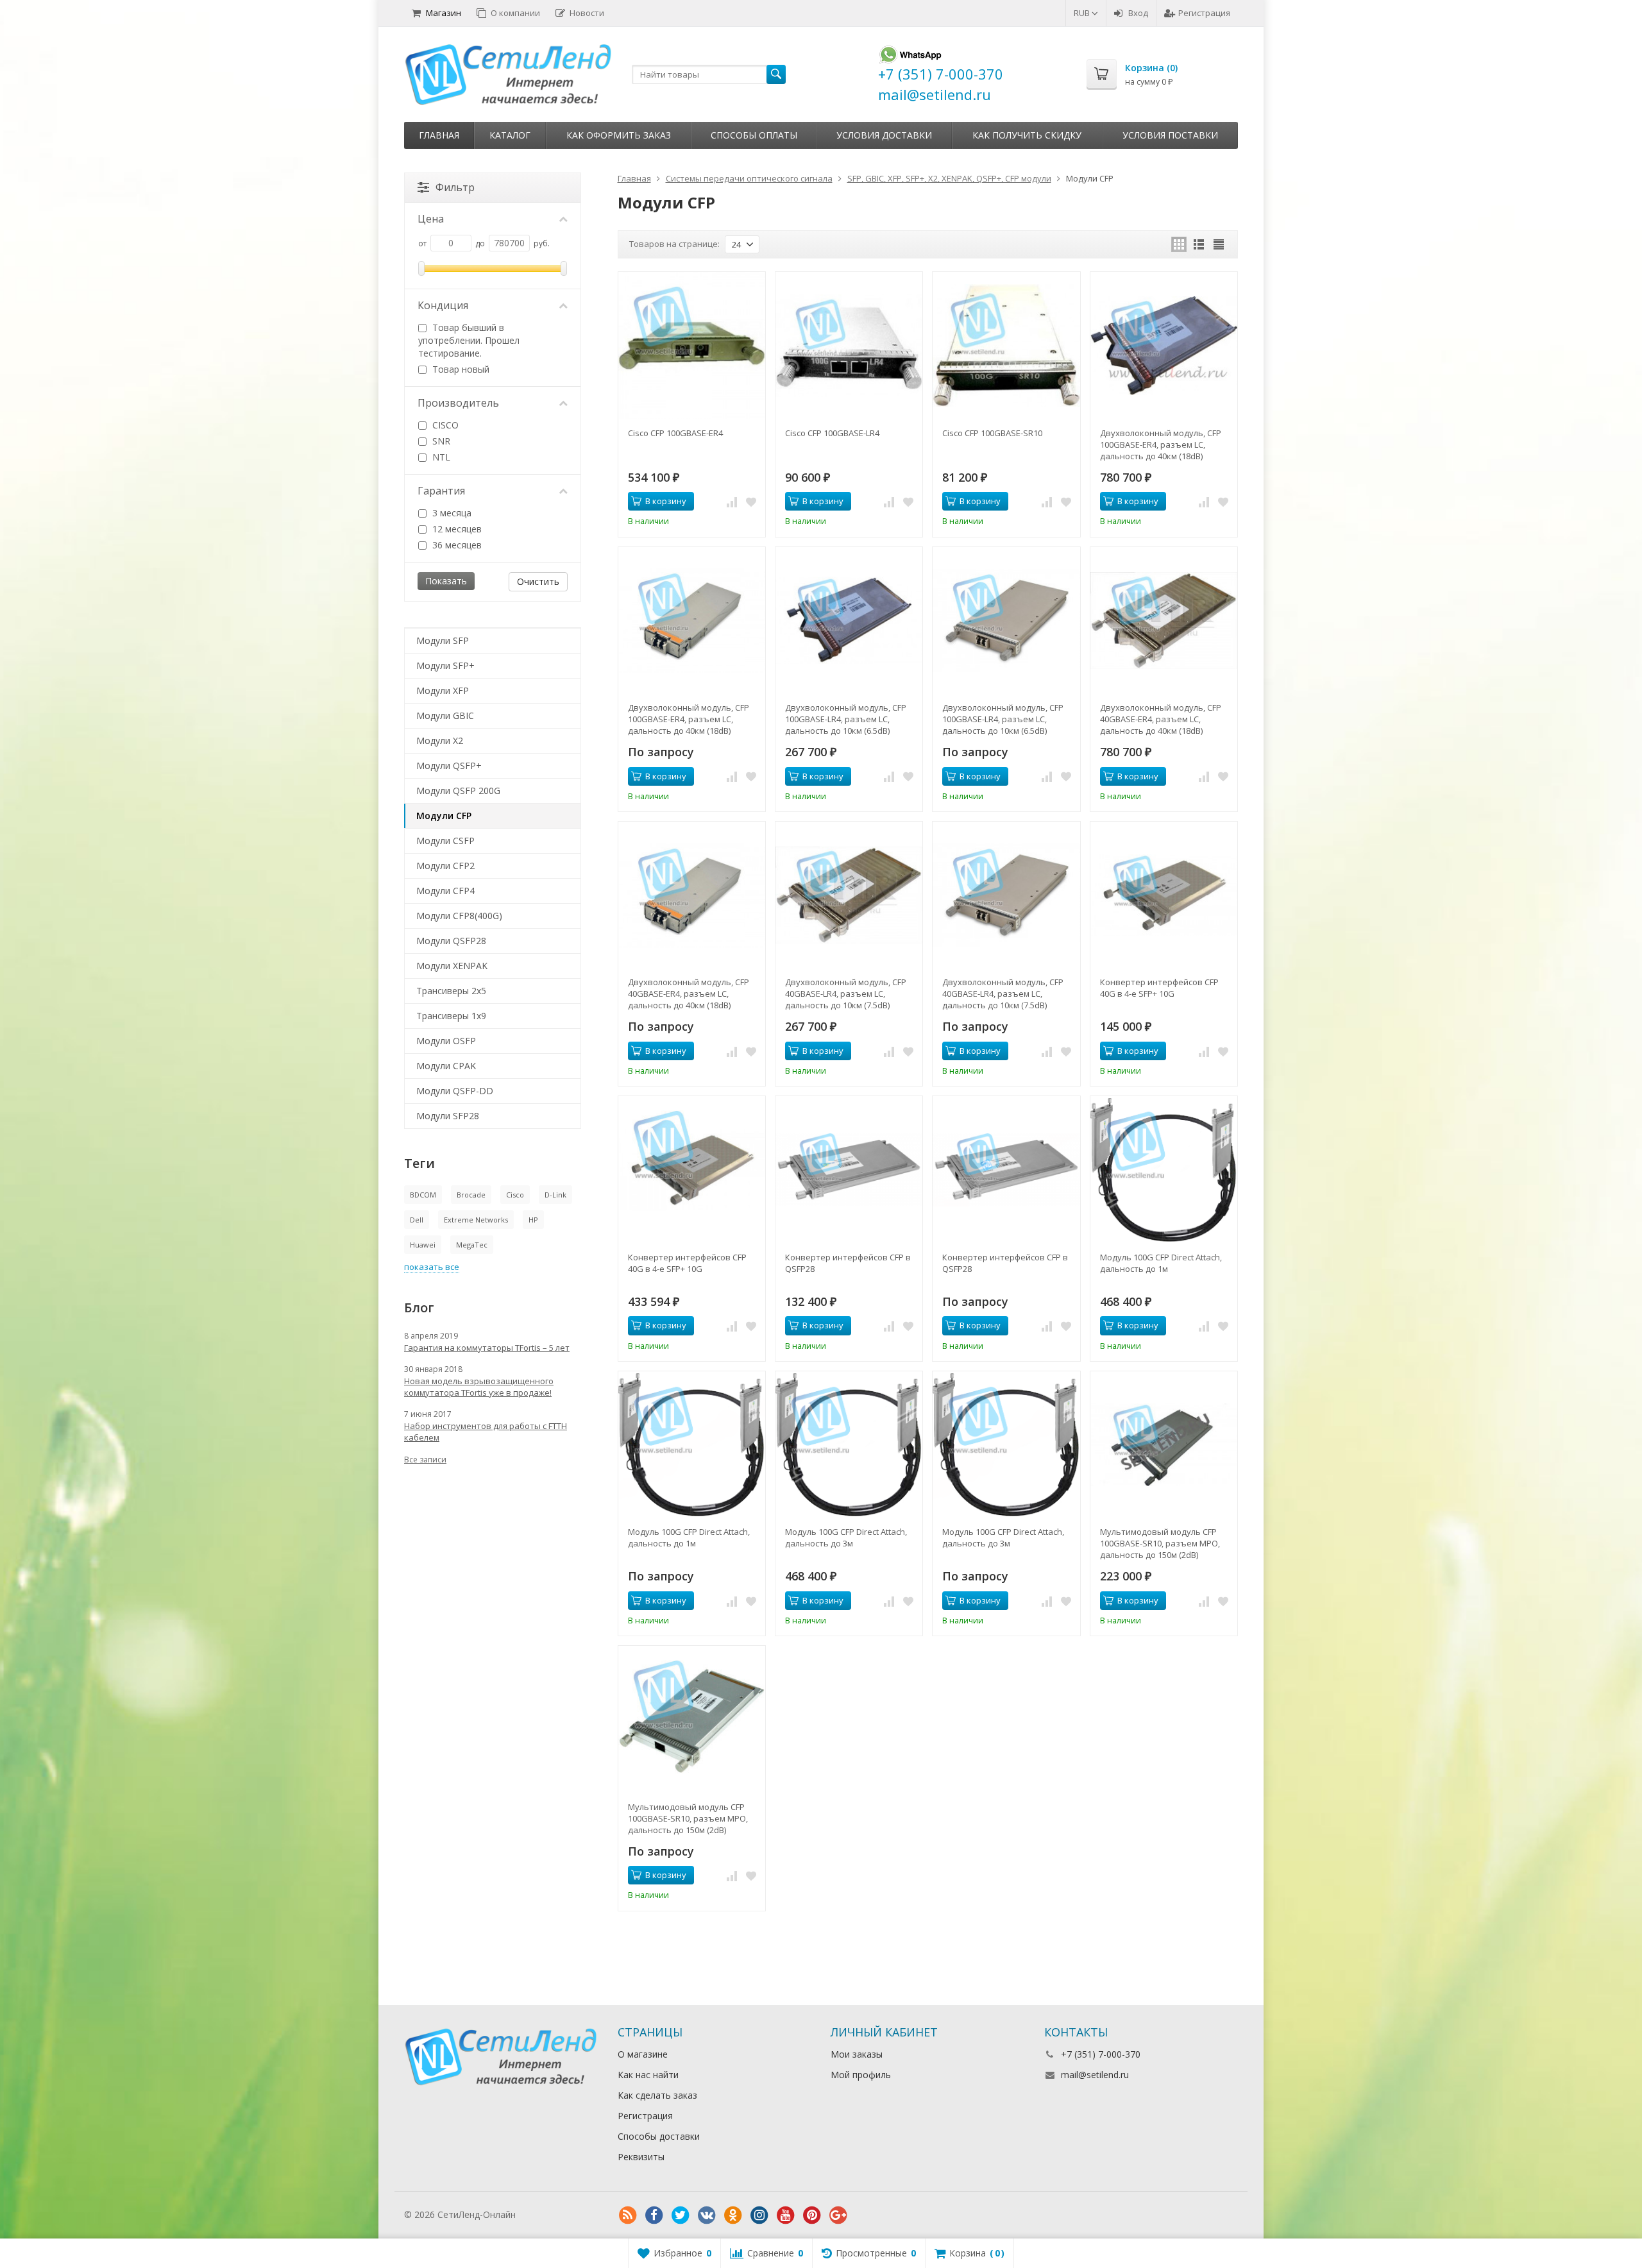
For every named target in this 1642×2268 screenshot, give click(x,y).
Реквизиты (641, 2157)
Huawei (423, 1245)
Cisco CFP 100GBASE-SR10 (992, 433)
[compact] (1219, 244)
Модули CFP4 (445, 891)
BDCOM (423, 1195)
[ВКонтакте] (707, 2215)
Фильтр (455, 187)
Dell (417, 1220)
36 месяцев (456, 545)
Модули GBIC (445, 715)
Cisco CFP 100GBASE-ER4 (675, 433)
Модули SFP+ (445, 665)
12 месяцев (456, 529)
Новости (587, 13)
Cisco (515, 1195)
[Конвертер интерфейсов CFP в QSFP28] (849, 1170)
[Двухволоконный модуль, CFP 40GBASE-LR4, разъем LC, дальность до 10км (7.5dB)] (849, 895)
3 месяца (451, 513)
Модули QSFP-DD (455, 1091)
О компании (515, 13)
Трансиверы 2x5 (451, 991)
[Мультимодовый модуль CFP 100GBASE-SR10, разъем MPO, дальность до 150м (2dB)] (1164, 1445)
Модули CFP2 (445, 866)
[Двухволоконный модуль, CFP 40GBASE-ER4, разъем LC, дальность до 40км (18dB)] (1164, 621)
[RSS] (628, 2215)
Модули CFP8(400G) (459, 916)
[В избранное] (751, 502)
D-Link (555, 1195)
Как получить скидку (1027, 135)
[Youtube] (786, 2215)
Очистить (538, 581)
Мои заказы (857, 2054)
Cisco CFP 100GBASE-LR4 (832, 433)
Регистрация (1204, 13)
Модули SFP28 (448, 1116)
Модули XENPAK (452, 966)
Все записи (425, 1460)
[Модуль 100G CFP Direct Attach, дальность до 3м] (849, 1445)
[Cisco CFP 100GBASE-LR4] (849, 345)
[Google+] (838, 2215)
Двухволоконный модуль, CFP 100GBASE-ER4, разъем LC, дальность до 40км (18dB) (1161, 444)
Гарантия (441, 491)
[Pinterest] (812, 2215)
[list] (1199, 244)
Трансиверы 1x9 (451, 1016)
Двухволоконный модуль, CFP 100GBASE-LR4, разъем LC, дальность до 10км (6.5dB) (846, 719)
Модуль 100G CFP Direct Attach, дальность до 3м (846, 1537)
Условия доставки (884, 135)
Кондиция (443, 305)
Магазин (444, 13)
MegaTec (472, 1245)
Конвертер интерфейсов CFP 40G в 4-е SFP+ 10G (1159, 988)
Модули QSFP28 (451, 941)
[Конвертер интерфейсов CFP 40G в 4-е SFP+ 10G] (1164, 895)
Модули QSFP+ (449, 766)
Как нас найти (648, 2075)
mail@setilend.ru (1095, 2075)
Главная (439, 135)
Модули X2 (440, 740)
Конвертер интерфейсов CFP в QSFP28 (848, 1263)
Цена (431, 219)
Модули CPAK (446, 1066)
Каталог (510, 135)
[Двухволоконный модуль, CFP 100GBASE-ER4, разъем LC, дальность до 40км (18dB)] (1164, 345)
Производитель (458, 403)
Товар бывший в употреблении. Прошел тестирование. (469, 340)
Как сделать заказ (657, 2095)
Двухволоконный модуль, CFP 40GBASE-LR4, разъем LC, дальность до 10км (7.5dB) (846, 994)
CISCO (444, 425)
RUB (1083, 13)
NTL (440, 457)
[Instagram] (759, 2215)
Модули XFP (443, 690)
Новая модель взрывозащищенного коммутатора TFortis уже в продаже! (479, 1387)
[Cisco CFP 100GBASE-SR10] (1006, 345)
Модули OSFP (446, 1041)
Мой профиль (861, 2075)
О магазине (643, 2054)
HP (533, 1220)
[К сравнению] (732, 502)
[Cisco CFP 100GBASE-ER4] (692, 345)
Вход (1138, 13)
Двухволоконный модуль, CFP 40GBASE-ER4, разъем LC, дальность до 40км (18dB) (1161, 719)
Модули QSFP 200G (458, 791)
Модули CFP (444, 816)
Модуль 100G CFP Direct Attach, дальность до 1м (1161, 1263)
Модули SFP (443, 640)
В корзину (666, 501)
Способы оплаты (754, 135)
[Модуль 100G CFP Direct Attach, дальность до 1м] (1164, 1170)
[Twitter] (681, 2215)
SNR (440, 441)
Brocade (471, 1195)
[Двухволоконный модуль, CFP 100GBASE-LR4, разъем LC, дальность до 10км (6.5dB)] (849, 621)
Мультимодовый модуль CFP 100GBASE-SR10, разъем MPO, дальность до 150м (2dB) (1160, 1543)
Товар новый (460, 369)
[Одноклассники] (733, 2215)
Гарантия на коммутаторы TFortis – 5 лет (487, 1348)
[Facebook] (654, 2215)
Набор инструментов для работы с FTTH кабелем (486, 1432)
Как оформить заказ (619, 135)
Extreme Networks (476, 1220)
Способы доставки (659, 2136)
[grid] (1179, 244)
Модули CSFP (445, 841)
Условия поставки (1170, 135)
